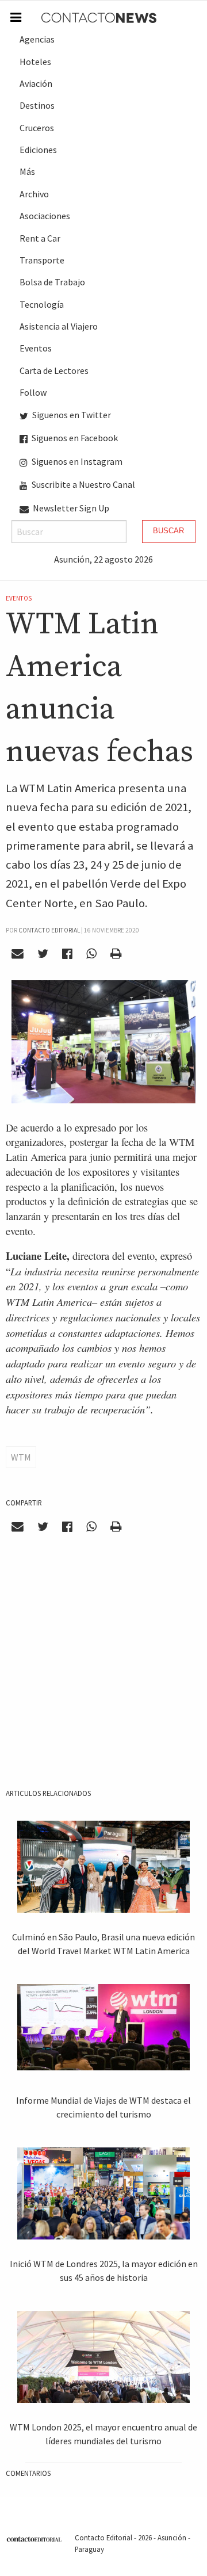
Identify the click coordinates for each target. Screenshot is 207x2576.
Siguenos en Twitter (71, 415)
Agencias (37, 39)
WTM (21, 1457)
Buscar (168, 531)
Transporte (42, 260)
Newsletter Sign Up (70, 508)
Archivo (34, 194)
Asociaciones (45, 216)
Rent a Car (40, 238)
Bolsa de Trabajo (52, 282)
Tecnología (42, 304)
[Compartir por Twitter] (43, 954)
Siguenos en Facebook (74, 438)
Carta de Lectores (54, 370)
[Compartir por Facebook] (68, 954)
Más (27, 171)
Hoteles (35, 62)
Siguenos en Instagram (76, 461)
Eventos (36, 348)
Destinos (37, 105)
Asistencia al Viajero (59, 326)
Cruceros (37, 128)
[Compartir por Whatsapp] (91, 954)
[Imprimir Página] (116, 954)
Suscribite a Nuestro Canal (83, 484)
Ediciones (38, 150)
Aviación (36, 83)
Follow (33, 392)
